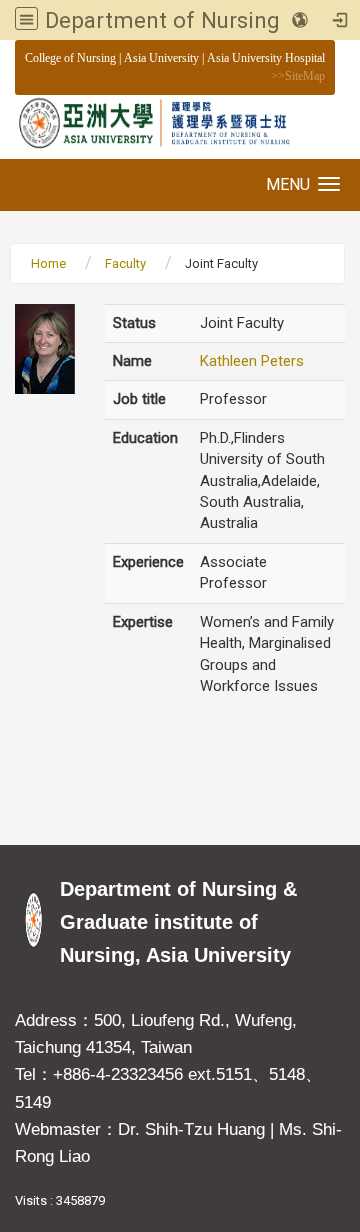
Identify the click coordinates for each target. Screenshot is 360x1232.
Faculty (125, 263)
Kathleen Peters (252, 361)
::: (14, 57)
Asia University (161, 58)
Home (48, 263)
